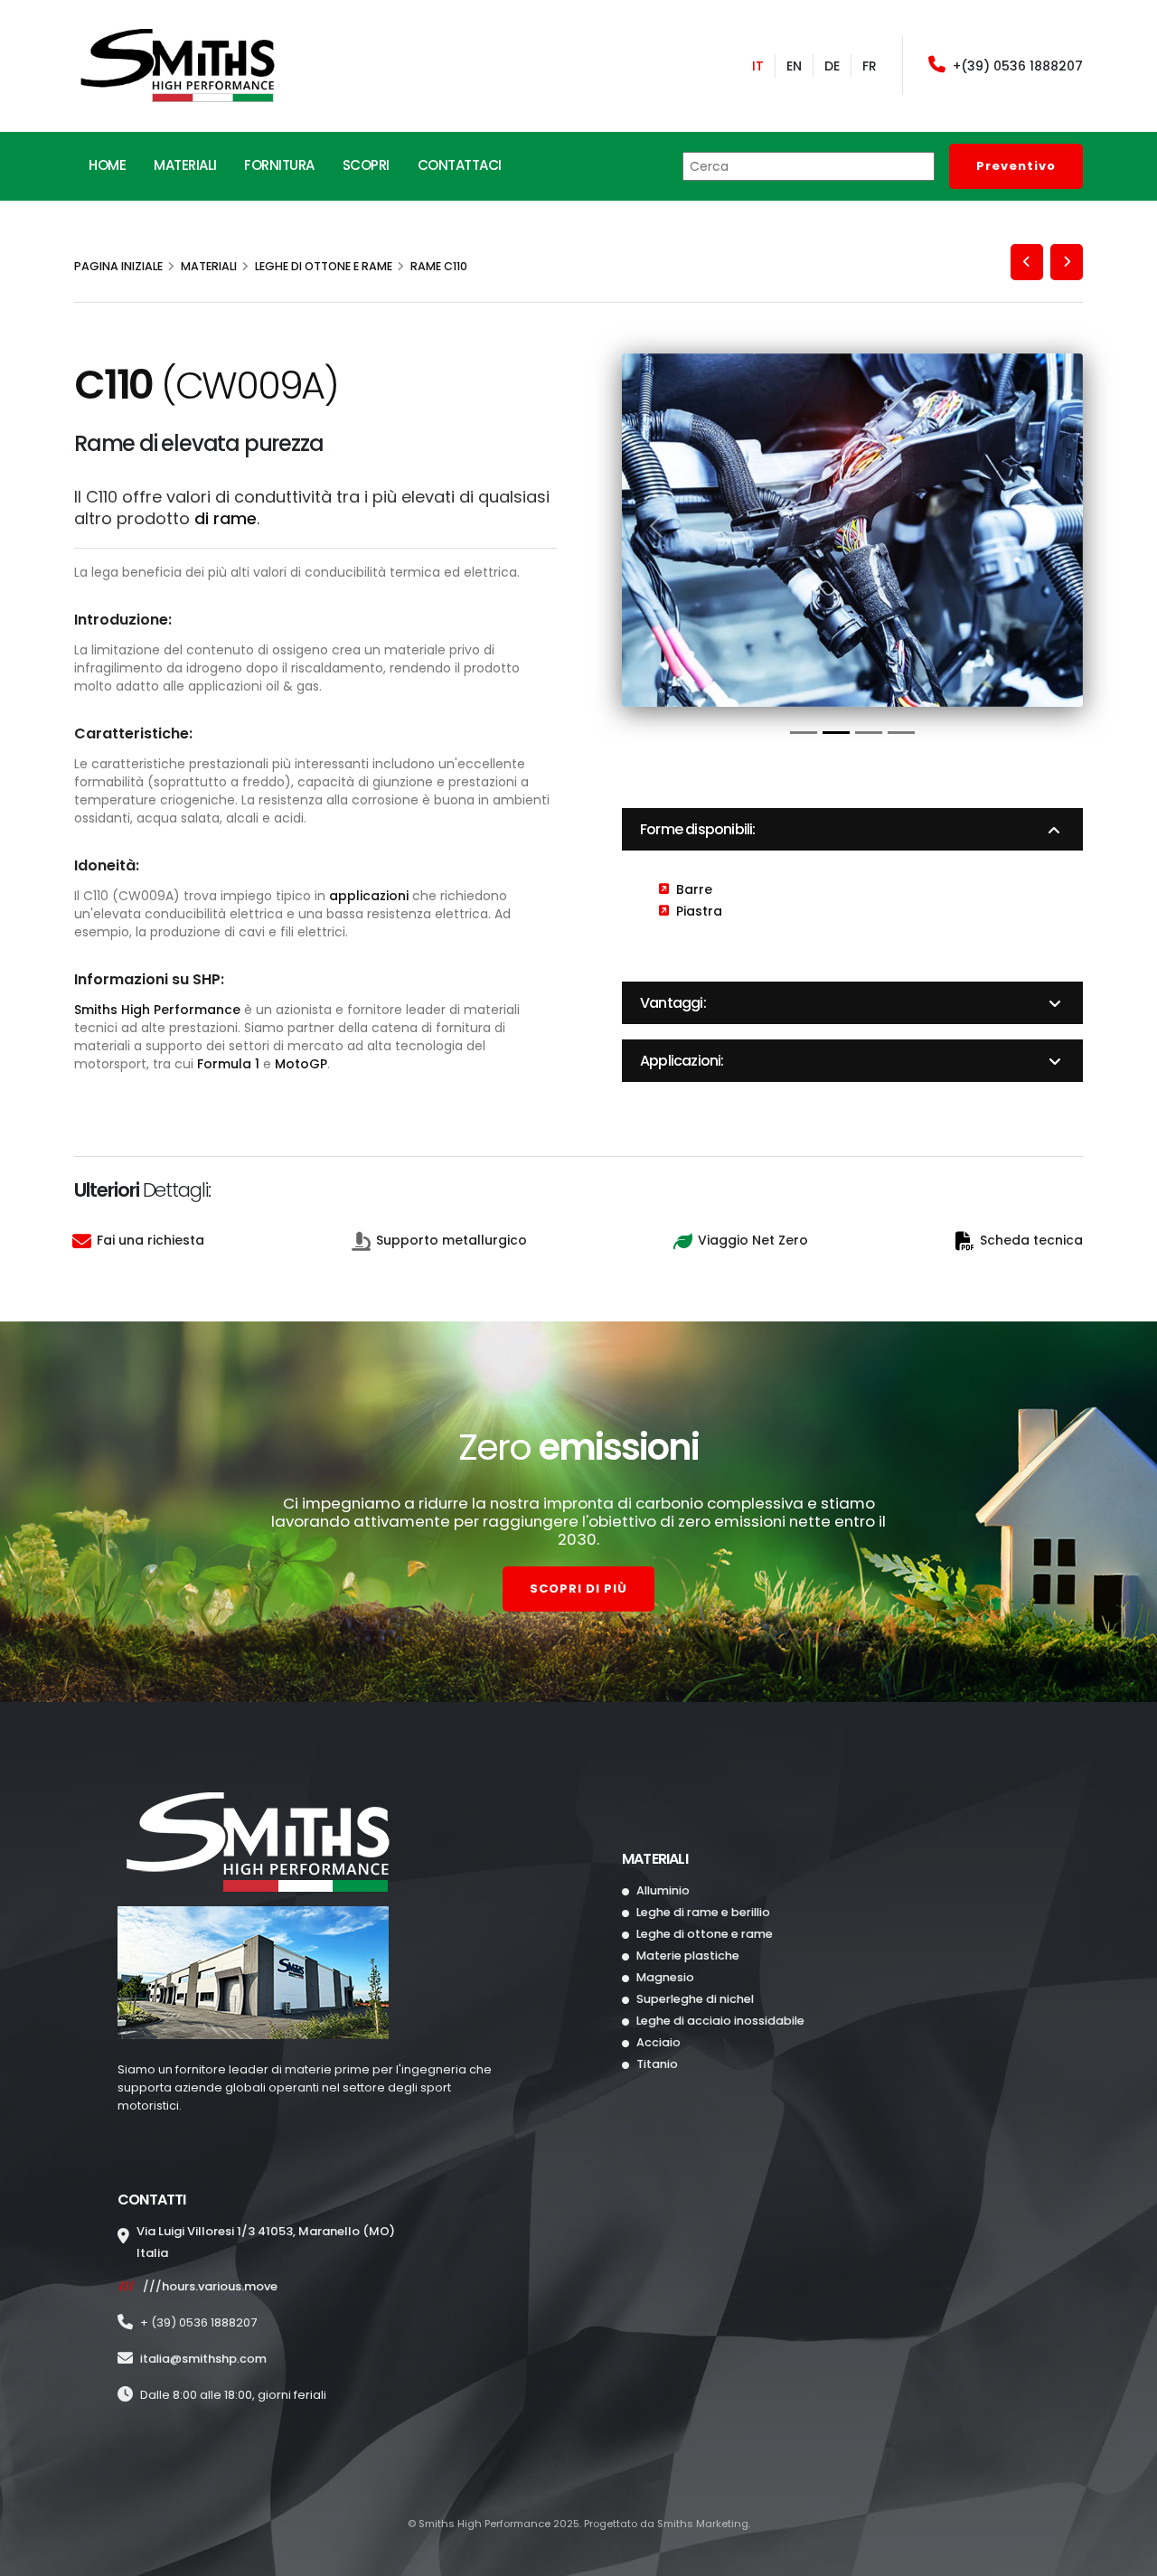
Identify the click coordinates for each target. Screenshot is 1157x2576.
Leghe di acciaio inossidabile (719, 2021)
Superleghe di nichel (694, 1999)
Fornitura (279, 165)
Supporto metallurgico (452, 1240)
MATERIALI (185, 165)
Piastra (699, 911)
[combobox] (809, 166)
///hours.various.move (210, 2286)
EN (794, 66)
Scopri (366, 165)
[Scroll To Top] (1125, 2556)
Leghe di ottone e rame (324, 266)
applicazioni (369, 896)
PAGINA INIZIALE (118, 266)
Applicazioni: (682, 1061)
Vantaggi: (673, 1003)
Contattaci (460, 165)
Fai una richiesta (151, 1240)
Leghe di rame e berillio (702, 1912)
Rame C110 (439, 266)
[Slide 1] (804, 733)
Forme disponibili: (698, 829)
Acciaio (657, 2042)
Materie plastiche (687, 1956)
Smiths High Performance (157, 1010)
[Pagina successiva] (1067, 262)
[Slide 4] (901, 733)
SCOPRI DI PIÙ (578, 1589)
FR (870, 66)
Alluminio (662, 1890)
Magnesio (664, 1977)
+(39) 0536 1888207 (1018, 66)
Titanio (656, 2064)
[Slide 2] (836, 733)
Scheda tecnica (1031, 1240)
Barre (694, 889)
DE (832, 66)
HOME (107, 165)
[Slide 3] (869, 733)
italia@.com (203, 2359)
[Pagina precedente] (1027, 262)
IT (758, 66)
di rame (226, 518)
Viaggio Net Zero (753, 1240)
